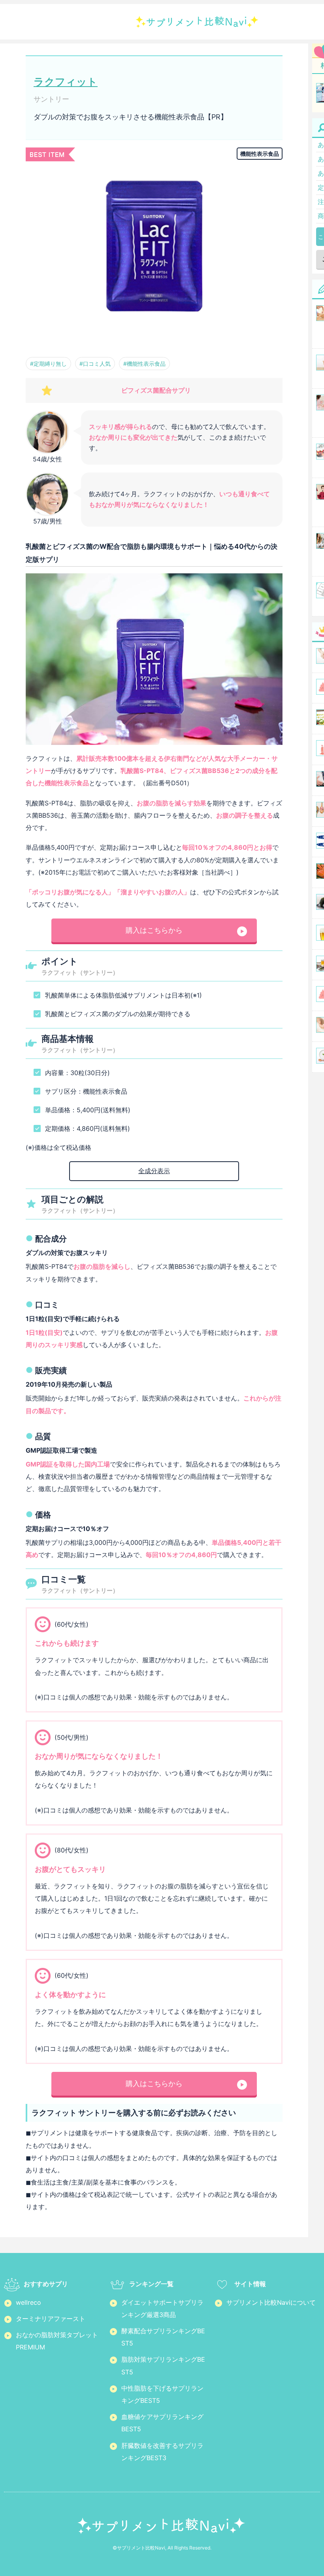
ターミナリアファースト (51, 2319)
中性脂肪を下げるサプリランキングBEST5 (162, 2394)
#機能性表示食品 (144, 364)
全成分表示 (154, 1171)
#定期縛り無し (48, 364)
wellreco (28, 2302)
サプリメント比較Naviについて (271, 2302)
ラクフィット (66, 82)
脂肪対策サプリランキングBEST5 (163, 2365)
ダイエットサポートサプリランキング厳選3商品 (162, 2309)
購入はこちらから (154, 930)
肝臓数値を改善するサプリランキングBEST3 (162, 2452)
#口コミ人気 (95, 364)
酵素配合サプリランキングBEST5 (163, 2337)
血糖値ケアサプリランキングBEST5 (162, 2423)
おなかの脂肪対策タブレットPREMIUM (57, 2341)
